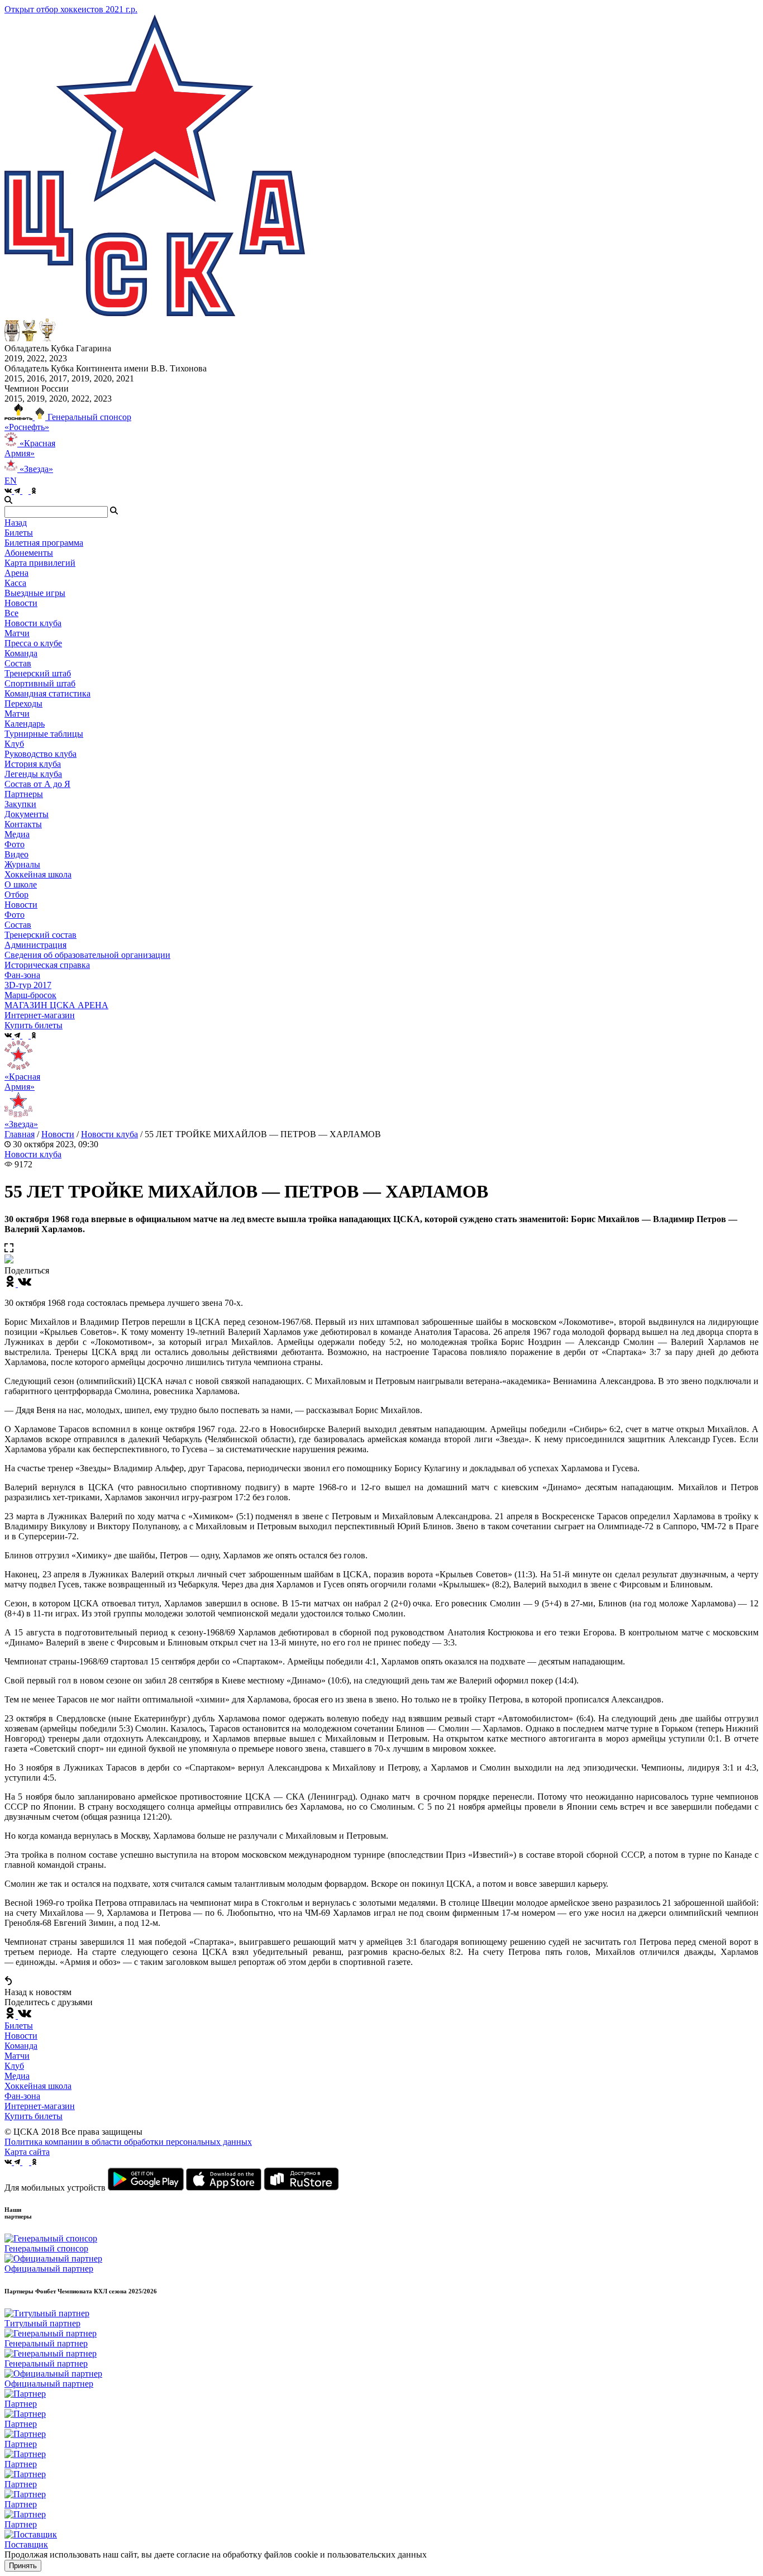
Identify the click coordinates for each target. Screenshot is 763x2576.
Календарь (25, 724)
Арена (16, 573)
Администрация (35, 945)
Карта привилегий (40, 563)
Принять (23, 2566)
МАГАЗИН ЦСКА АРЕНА (56, 1005)
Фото (15, 844)
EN (11, 481)
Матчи (17, 633)
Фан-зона (22, 2096)
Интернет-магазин (40, 2106)
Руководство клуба (40, 754)
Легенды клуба (33, 774)
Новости (21, 905)
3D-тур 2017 (28, 985)
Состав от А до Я (37, 784)
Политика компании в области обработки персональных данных (128, 2142)
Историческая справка (47, 965)
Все (11, 613)
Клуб (14, 2066)
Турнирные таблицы (44, 734)
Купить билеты (34, 2116)
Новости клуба (33, 623)
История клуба (33, 764)
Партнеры (24, 794)
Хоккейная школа (38, 2086)
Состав (18, 663)
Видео (16, 854)
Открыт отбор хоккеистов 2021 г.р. (71, 9)
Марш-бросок (30, 995)
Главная (20, 1134)
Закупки (20, 804)
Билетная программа (44, 543)
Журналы (22, 864)
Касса (15, 583)
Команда (21, 2046)
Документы (27, 814)
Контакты (23, 824)
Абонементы (29, 553)
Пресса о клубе (33, 643)
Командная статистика (47, 693)
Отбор (16, 895)
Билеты (19, 2026)
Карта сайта (27, 2152)
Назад (16, 523)
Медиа (17, 2076)
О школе (21, 884)
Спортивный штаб (40, 683)
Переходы (23, 703)
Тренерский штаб (38, 673)
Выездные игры (35, 593)
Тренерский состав (40, 935)
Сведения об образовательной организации (87, 955)
